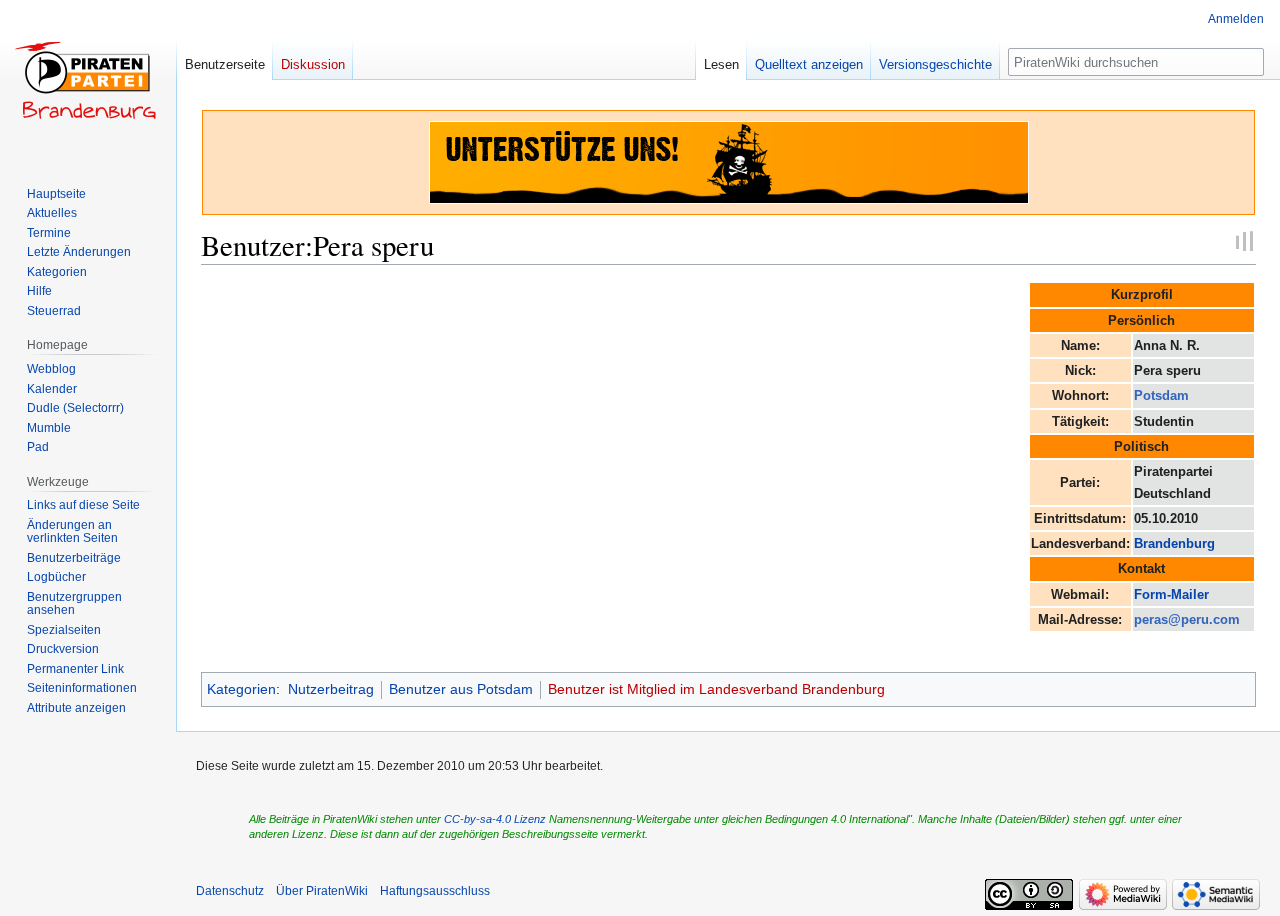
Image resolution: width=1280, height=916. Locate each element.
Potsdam (1161, 395)
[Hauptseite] (88, 80)
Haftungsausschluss (435, 891)
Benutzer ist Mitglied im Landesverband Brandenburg (716, 689)
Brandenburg (1174, 543)
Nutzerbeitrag (331, 689)
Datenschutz (230, 891)
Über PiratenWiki (322, 891)
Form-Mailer (1171, 594)
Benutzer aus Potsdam (461, 689)
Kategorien (241, 689)
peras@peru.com (1187, 619)
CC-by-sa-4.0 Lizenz (495, 819)
